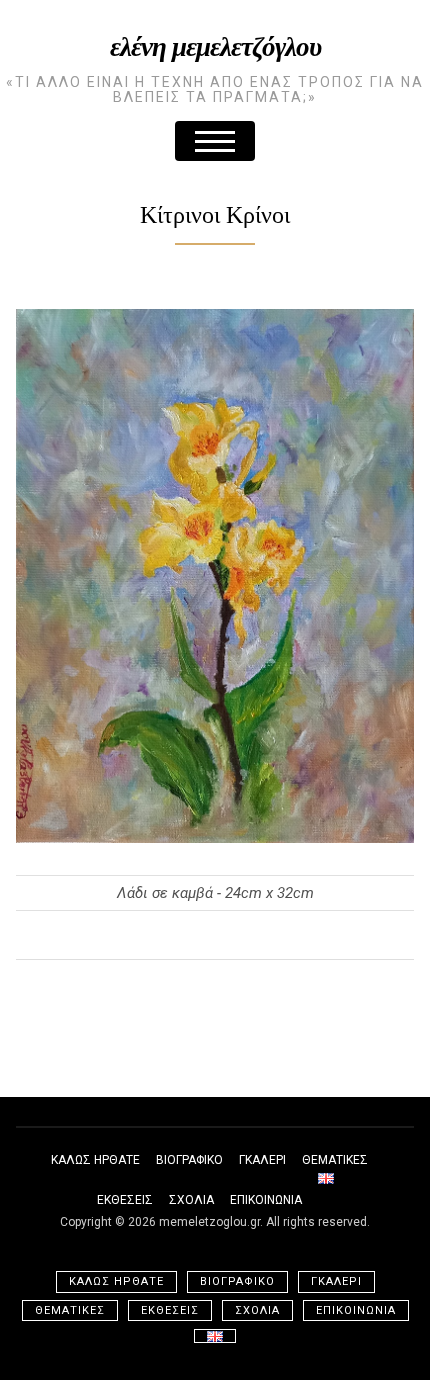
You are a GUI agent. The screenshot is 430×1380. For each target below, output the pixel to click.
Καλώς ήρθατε (95, 1160)
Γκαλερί (262, 1160)
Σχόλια (191, 1200)
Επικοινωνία (266, 1200)
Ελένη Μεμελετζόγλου (215, 45)
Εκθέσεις (125, 1200)
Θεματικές (335, 1160)
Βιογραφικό (189, 1160)
